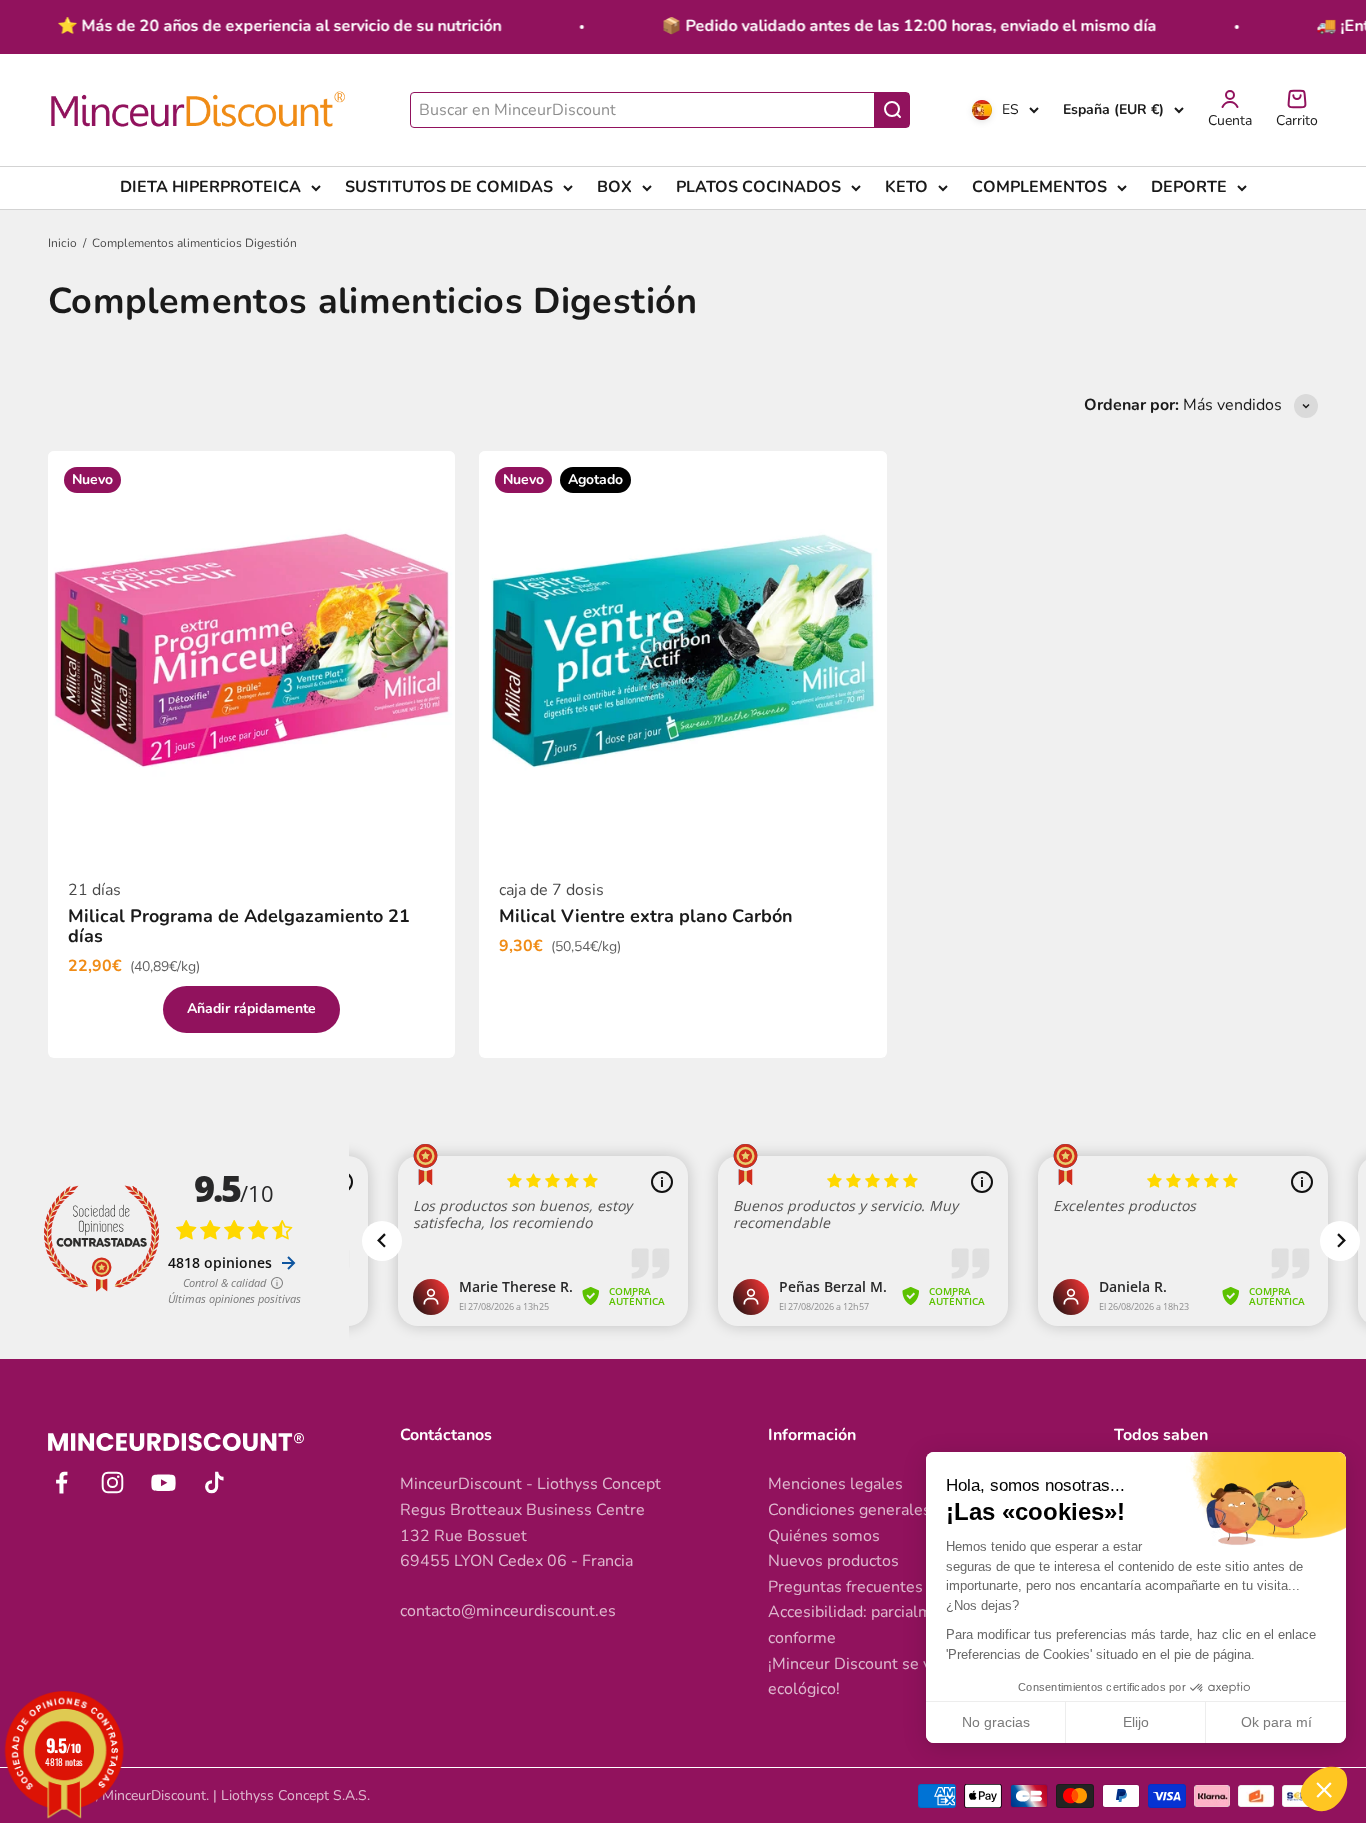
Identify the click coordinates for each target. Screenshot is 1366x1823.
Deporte (1189, 187)
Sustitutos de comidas (449, 187)
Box (614, 187)
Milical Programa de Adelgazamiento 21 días (239, 926)
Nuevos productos (833, 1561)
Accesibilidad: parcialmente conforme (866, 1625)
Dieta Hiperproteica (210, 187)
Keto (906, 187)
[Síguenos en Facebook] (61, 1482)
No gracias (996, 1722)
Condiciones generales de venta (882, 1510)
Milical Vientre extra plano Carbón (646, 916)
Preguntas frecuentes (845, 1587)
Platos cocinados (758, 187)
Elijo (1136, 1722)
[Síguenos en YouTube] (163, 1482)
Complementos (1039, 187)
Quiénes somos (824, 1536)
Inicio (62, 243)
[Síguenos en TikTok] (214, 1482)
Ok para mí (1276, 1722)
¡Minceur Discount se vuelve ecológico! (869, 1677)
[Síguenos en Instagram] (112, 1482)
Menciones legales (835, 1484)
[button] (1324, 1789)
